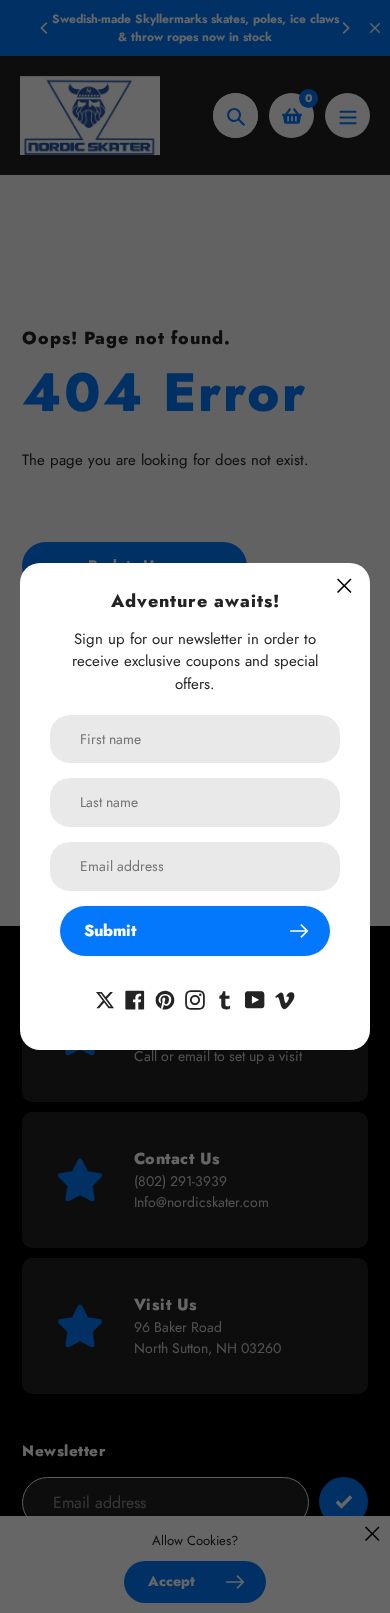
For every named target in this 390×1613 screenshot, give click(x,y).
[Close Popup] (344, 585)
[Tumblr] (225, 997)
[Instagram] (195, 997)
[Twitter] (105, 997)
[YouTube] (255, 997)
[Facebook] (135, 997)
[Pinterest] (165, 997)
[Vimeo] (285, 997)
